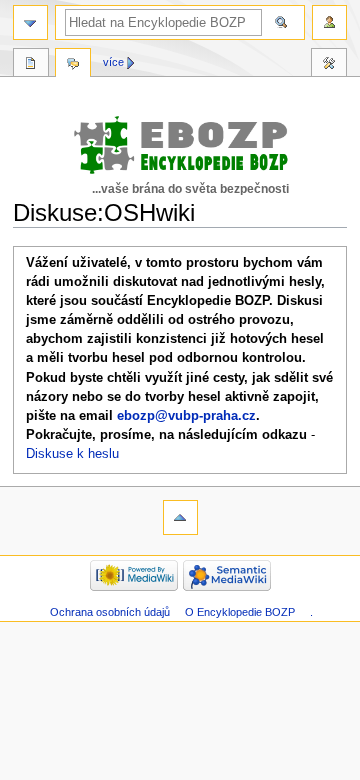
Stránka (31, 65)
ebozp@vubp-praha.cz (186, 416)
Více (113, 62)
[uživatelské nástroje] (329, 22)
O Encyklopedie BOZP (240, 612)
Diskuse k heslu (72, 454)
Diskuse (73, 65)
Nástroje (329, 65)
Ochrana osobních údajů (110, 612)
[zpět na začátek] (180, 517)
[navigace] (30, 22)
